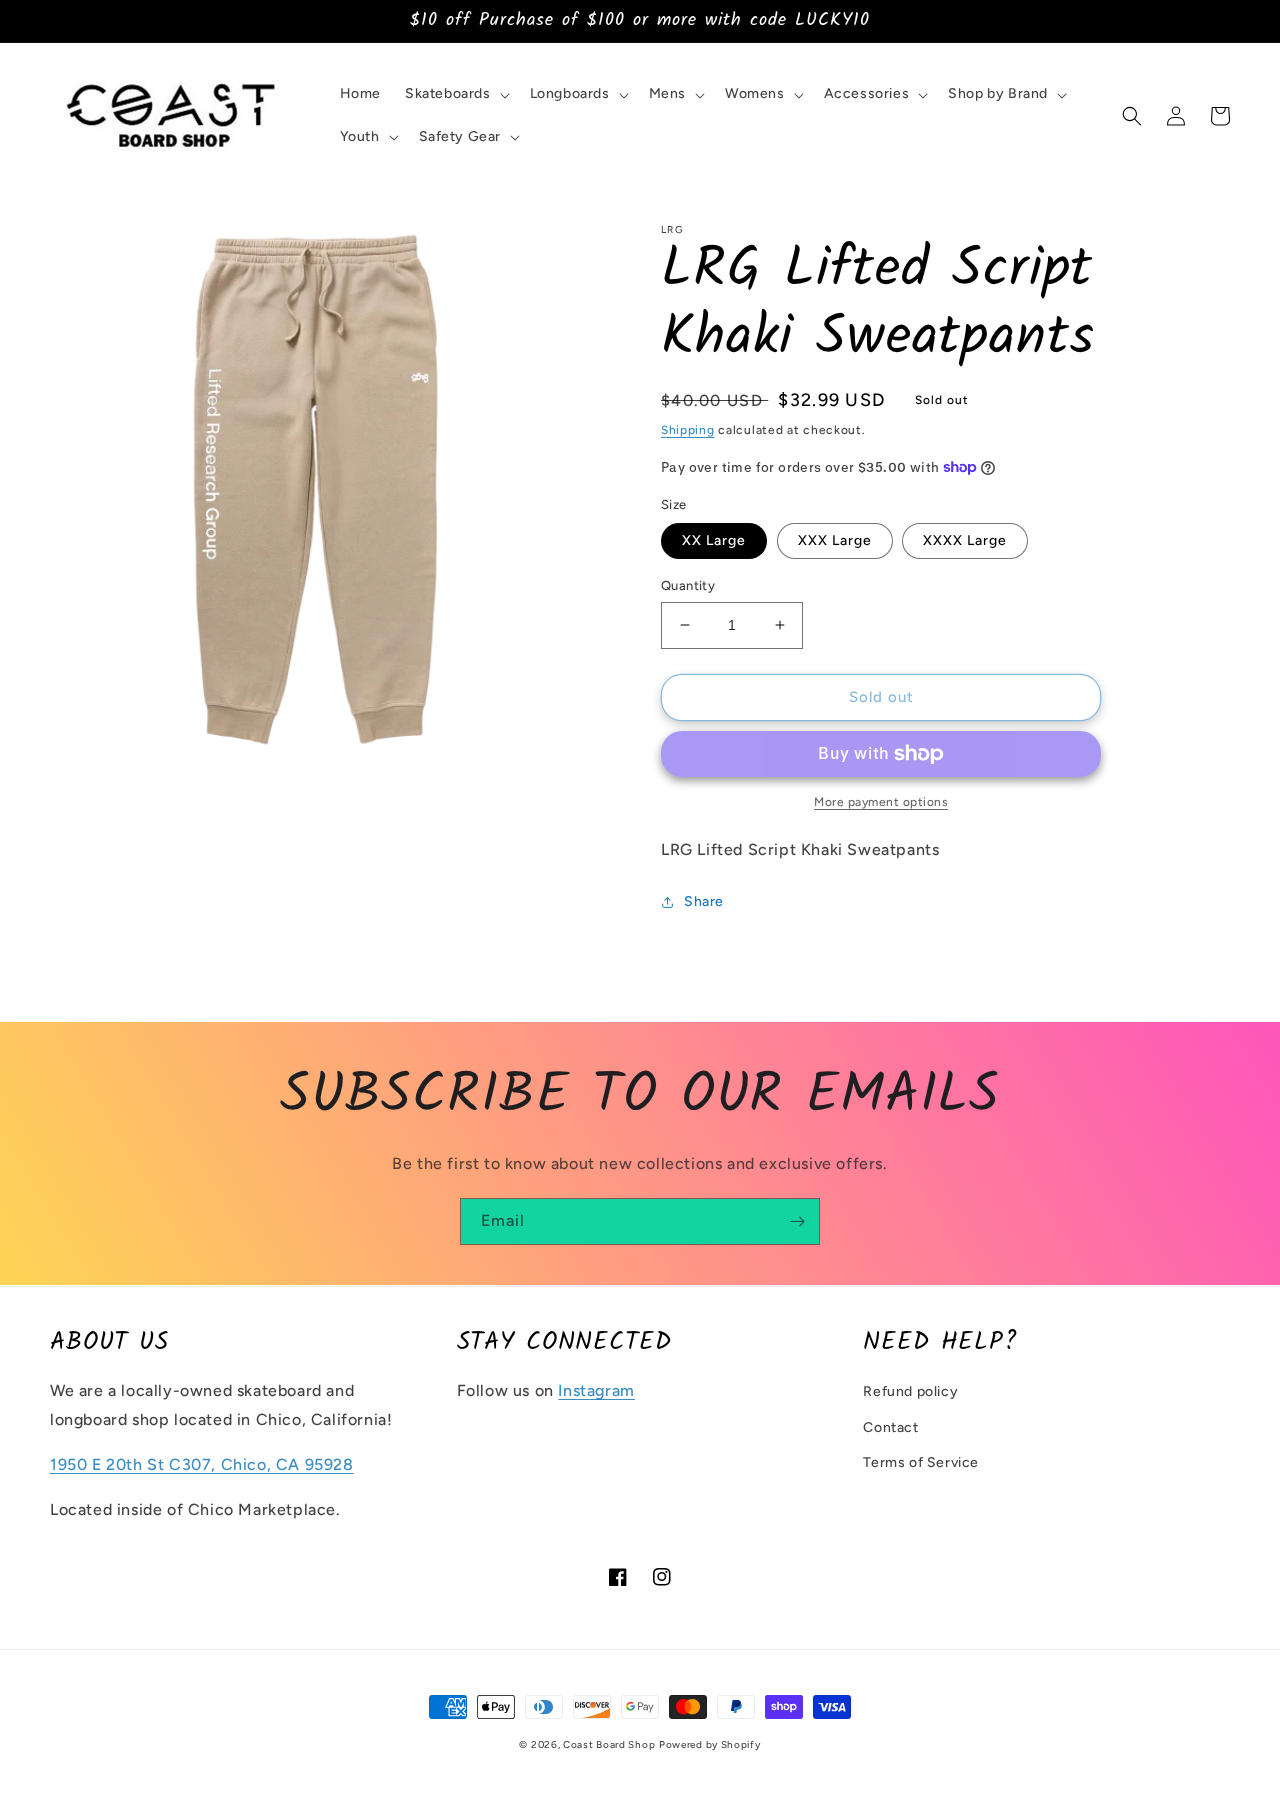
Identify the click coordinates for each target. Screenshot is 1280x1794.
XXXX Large (965, 540)
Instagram (596, 1390)
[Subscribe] (797, 1221)
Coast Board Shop (609, 1744)
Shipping (688, 430)
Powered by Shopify (710, 1744)
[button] (455, 94)
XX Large (714, 540)
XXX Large (835, 540)
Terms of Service (921, 1462)
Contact (890, 1427)
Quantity (688, 585)
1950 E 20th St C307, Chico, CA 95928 (202, 1464)
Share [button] (704, 901)
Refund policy (910, 1391)
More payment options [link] (881, 802)
